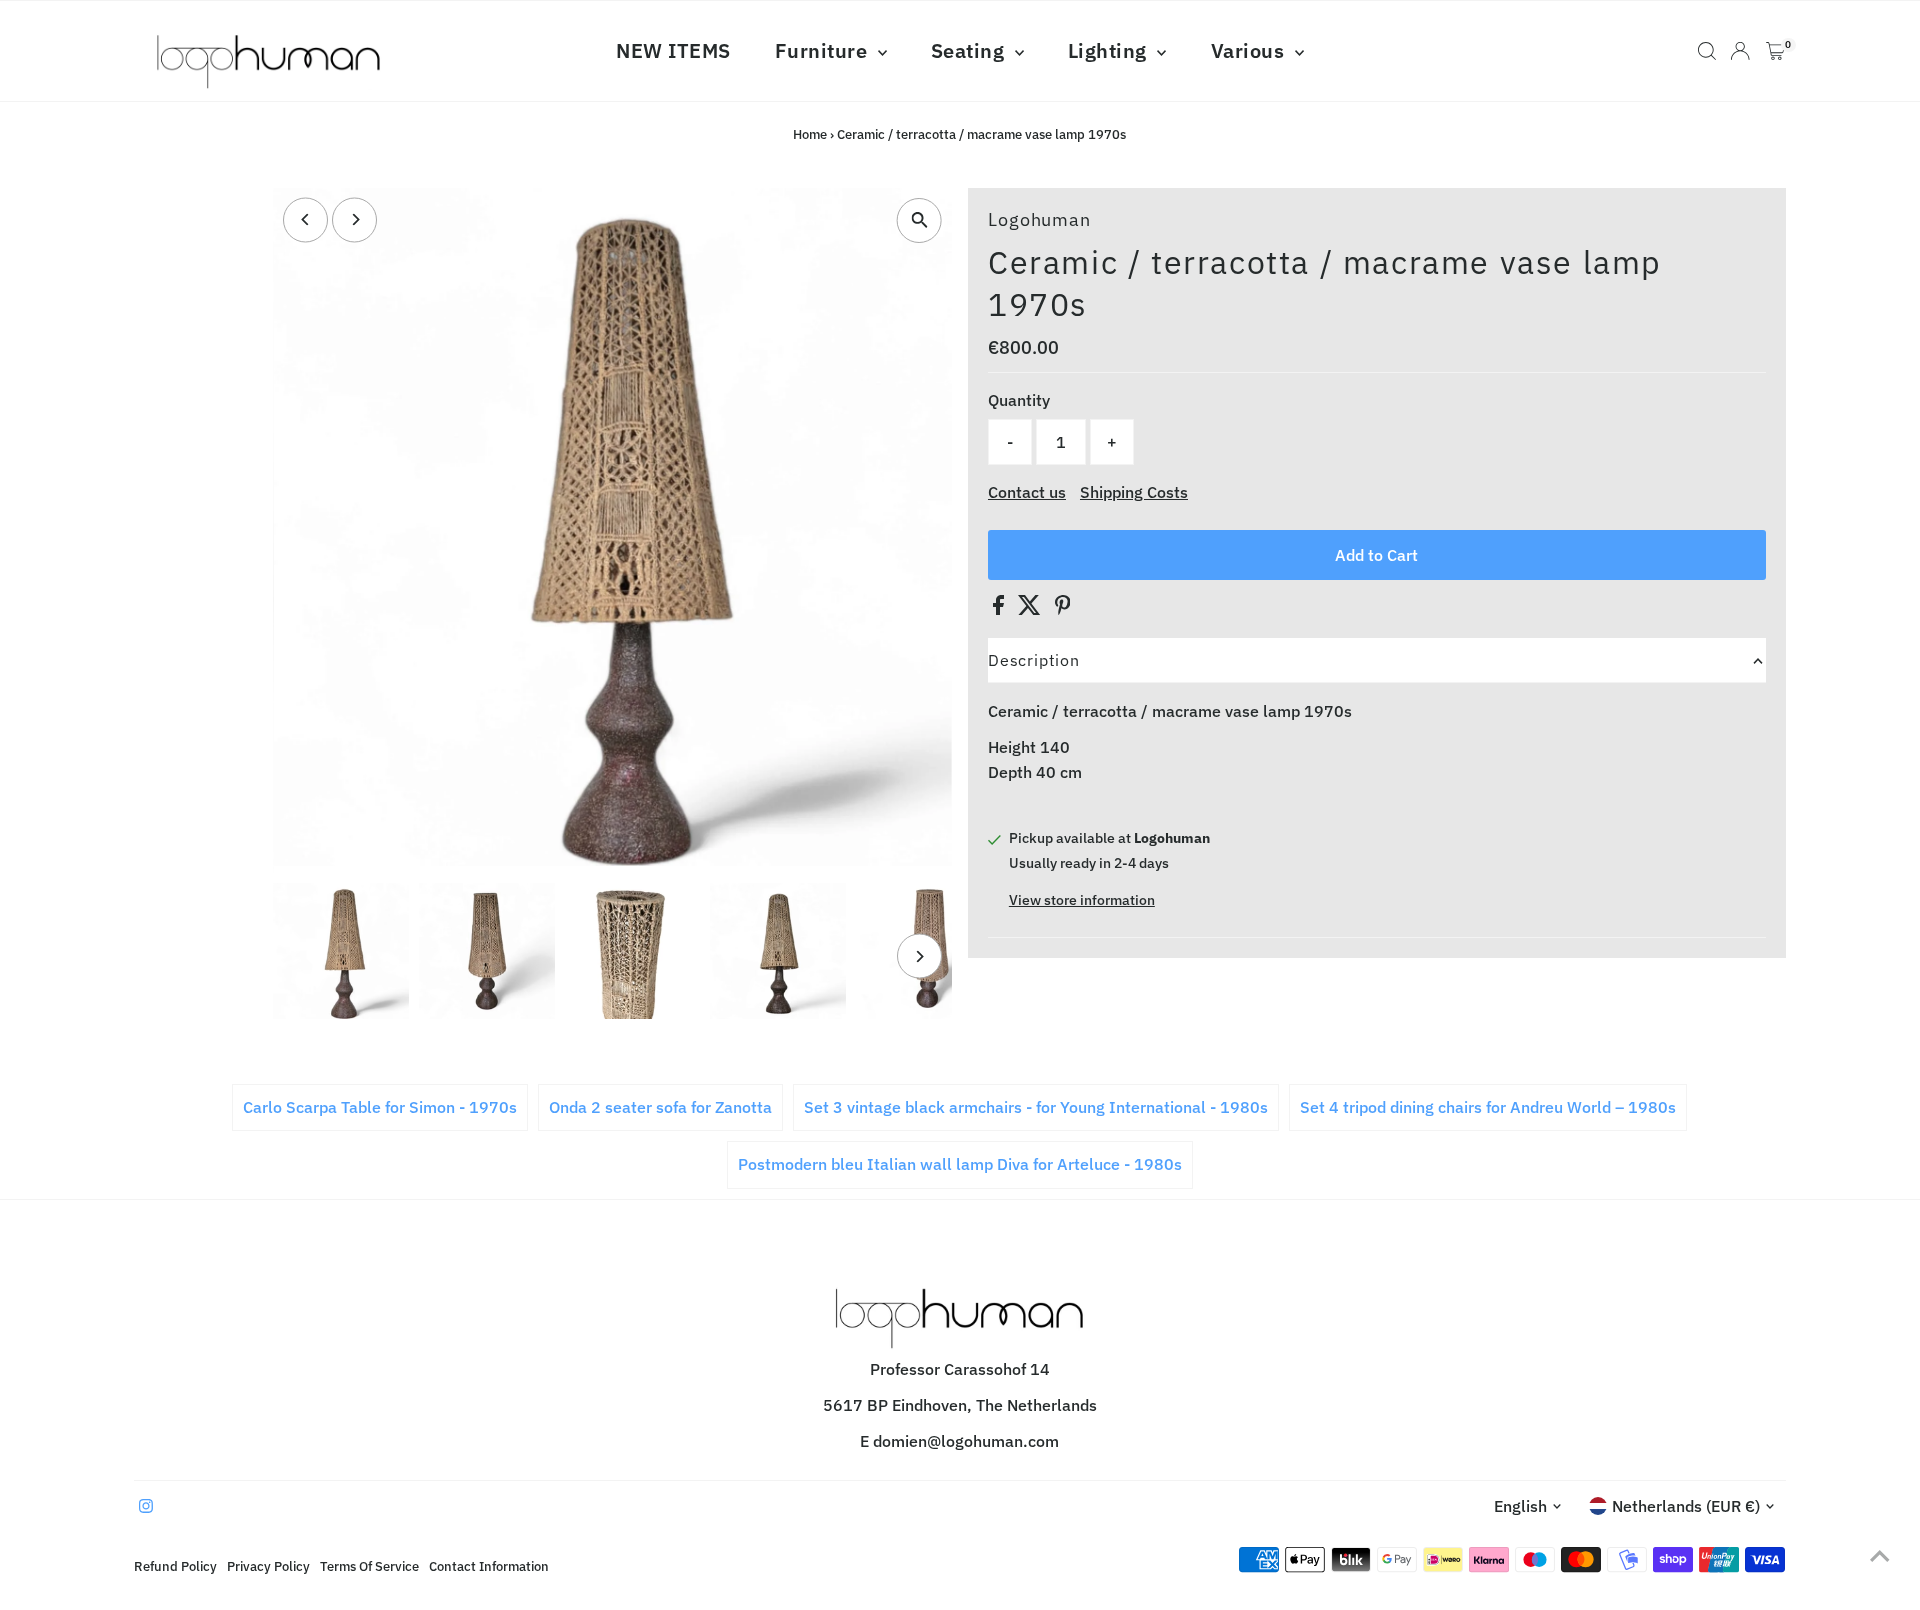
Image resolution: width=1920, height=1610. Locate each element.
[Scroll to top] (1880, 1555)
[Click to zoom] (919, 220)
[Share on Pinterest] (1063, 609)
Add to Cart (1376, 555)
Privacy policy (268, 1566)
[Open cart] (1775, 51)
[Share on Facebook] (1000, 609)
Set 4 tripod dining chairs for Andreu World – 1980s (1488, 1107)
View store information (1082, 900)
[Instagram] (146, 1507)
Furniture (824, 50)
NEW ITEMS (673, 50)
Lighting (1110, 50)
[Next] (354, 219)
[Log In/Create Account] (1740, 51)
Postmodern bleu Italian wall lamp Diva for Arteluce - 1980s (960, 1164)
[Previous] (305, 219)
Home (810, 134)
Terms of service (369, 1566)
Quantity (1019, 400)
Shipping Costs (1134, 492)
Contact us (1027, 492)
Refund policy (175, 1566)
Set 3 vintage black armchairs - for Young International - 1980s (1036, 1107)
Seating (970, 50)
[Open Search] (1707, 51)
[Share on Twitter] (1031, 609)
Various (1250, 50)
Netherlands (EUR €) (1686, 1506)
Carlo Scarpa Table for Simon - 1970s (380, 1107)
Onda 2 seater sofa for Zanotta (660, 1107)
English (1520, 1506)
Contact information (489, 1566)
